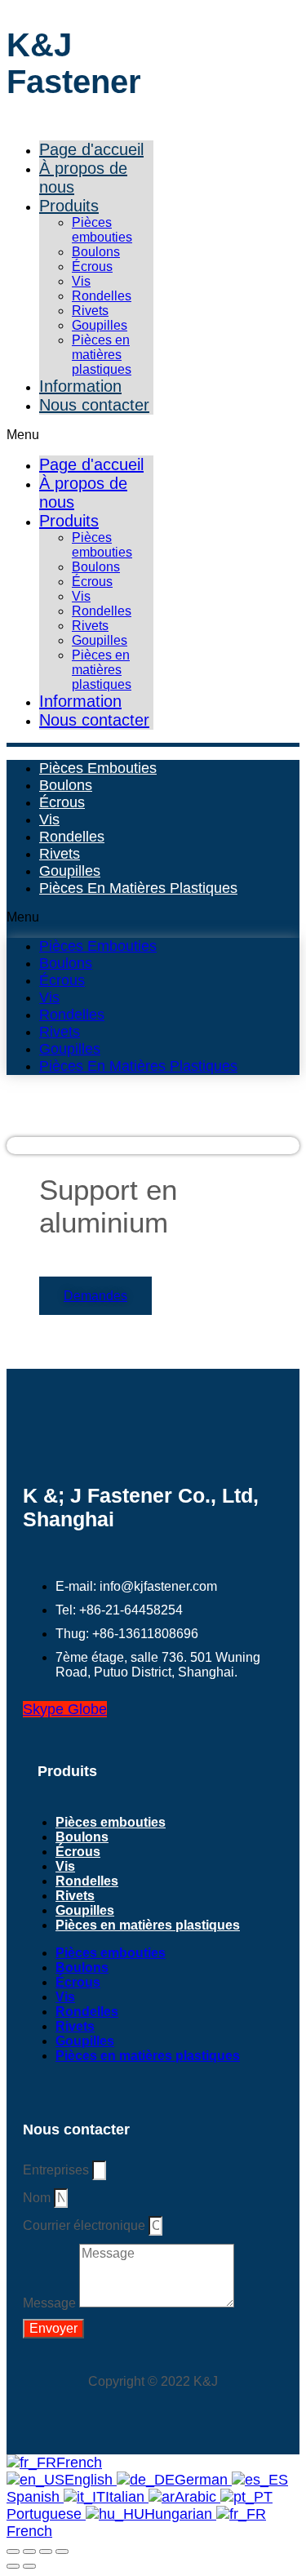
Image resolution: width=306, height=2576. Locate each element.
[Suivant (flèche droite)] (29, 2566)
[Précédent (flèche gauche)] (13, 2566)
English (91, 2480)
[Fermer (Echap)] (62, 2552)
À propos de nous (83, 178)
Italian (127, 2497)
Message (51, 2303)
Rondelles (102, 296)
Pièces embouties (102, 230)
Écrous (92, 266)
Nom (38, 2198)
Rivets (90, 311)
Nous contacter (94, 405)
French (79, 2463)
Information (80, 386)
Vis (81, 281)
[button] (80, 435)
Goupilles (100, 325)
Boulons (96, 252)
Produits (69, 206)
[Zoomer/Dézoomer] (13, 2552)
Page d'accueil (91, 149)
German (203, 2480)
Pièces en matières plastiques (102, 355)
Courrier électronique (86, 2225)
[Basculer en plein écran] (29, 2552)
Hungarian (180, 2514)
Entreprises (58, 2170)
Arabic (197, 2497)
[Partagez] (46, 2552)
